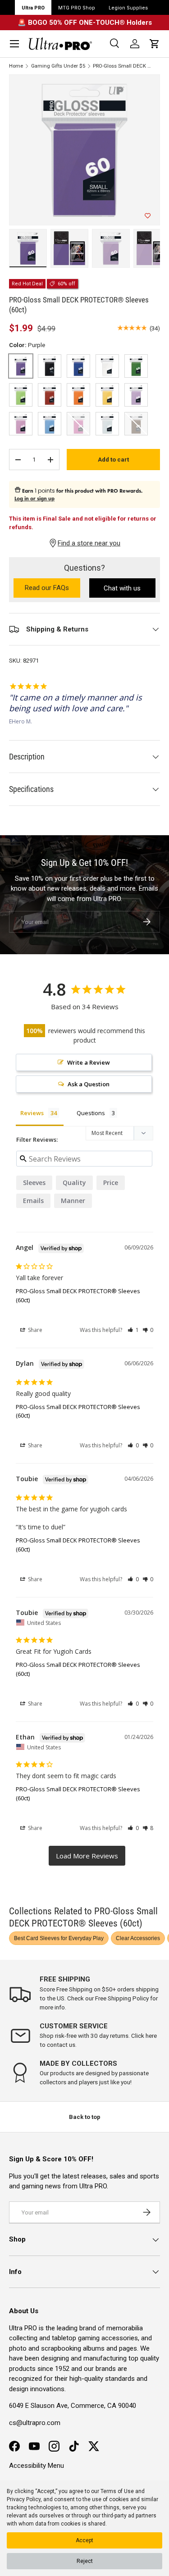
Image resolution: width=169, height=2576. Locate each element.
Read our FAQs (53, 588)
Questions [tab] (91, 1113)
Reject (85, 2561)
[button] (155, 44)
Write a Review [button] (89, 1062)
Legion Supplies (128, 8)
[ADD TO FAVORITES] (148, 216)
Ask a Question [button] (89, 1084)
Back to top (85, 2117)
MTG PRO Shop (77, 8)
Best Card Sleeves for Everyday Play (59, 1938)
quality (74, 1183)
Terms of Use (117, 2491)
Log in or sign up (34, 499)
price (111, 1183)
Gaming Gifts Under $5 (58, 66)
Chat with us (122, 588)
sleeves (34, 1183)
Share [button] (34, 1330)
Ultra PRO (33, 8)
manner (73, 1201)
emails (33, 1201)
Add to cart (113, 460)
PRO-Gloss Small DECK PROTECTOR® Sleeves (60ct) (123, 66)
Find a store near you (89, 543)
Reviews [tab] (32, 1113)
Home (16, 66)
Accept (84, 2540)
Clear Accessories (138, 1938)
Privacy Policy (24, 2499)
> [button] (87, 1856)
